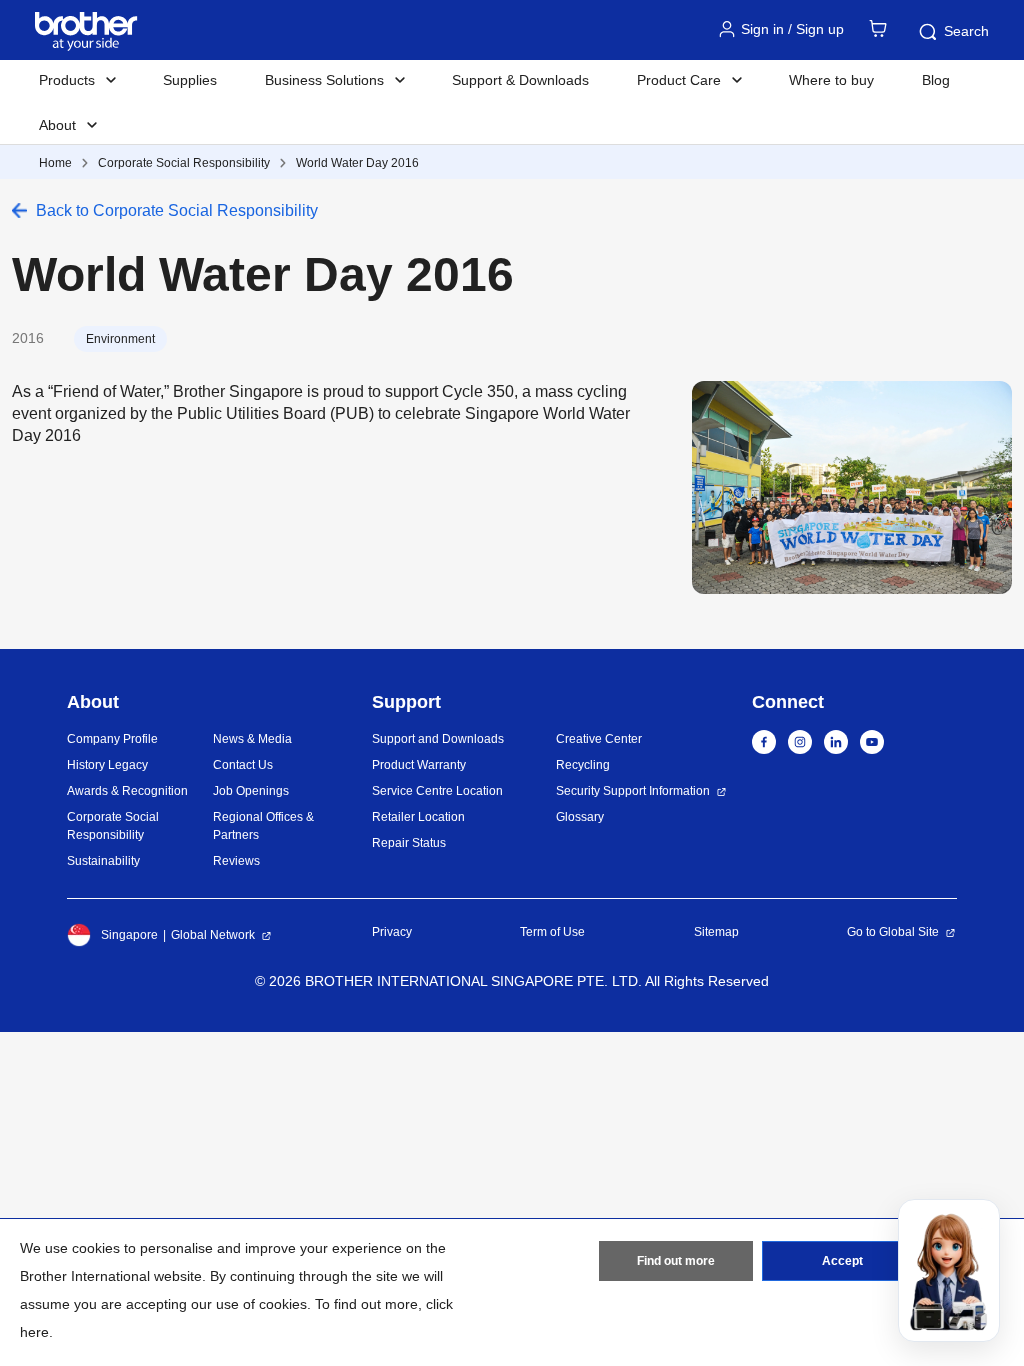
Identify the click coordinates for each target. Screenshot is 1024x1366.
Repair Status (409, 843)
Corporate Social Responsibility (184, 163)
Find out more (676, 1261)
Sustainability (103, 861)
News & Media (252, 739)
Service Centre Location (437, 791)
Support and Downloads (438, 739)
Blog (936, 80)
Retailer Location (418, 817)
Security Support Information (633, 791)
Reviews (236, 861)
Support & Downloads (520, 80)
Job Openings (251, 791)
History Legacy (107, 765)
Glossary (580, 817)
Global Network (213, 935)
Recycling (583, 765)
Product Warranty (419, 765)
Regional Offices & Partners (263, 826)
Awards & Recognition (127, 791)
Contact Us (243, 765)
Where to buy (831, 80)
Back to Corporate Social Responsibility (177, 210)
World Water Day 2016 (357, 163)
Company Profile (112, 739)
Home (55, 163)
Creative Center (599, 739)
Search (966, 31)
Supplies (190, 80)
